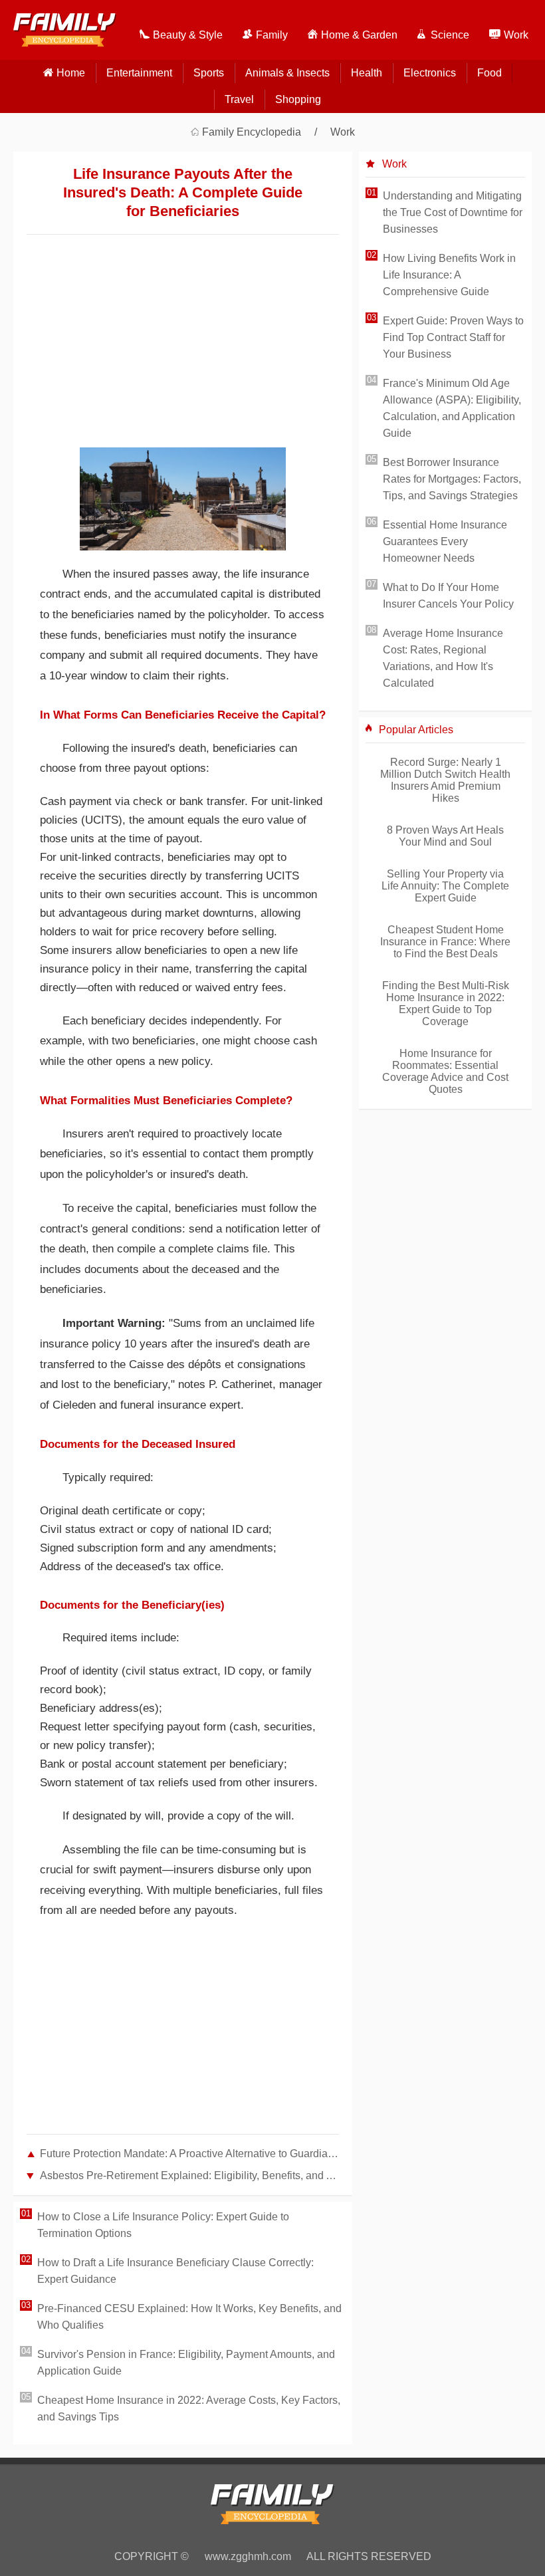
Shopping (298, 99)
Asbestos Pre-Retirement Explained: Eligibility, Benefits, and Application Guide (189, 2175)
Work (343, 132)
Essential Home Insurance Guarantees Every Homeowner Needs (445, 541)
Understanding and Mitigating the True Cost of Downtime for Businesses (453, 212)
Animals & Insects (287, 73)
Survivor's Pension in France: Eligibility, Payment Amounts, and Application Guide (186, 2363)
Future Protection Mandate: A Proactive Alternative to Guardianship (189, 2154)
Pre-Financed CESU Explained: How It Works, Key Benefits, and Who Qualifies (189, 2317)
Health (367, 73)
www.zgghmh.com (248, 2556)
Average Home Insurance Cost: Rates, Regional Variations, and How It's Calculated (443, 658)
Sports (209, 73)
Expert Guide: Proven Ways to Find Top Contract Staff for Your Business (453, 337)
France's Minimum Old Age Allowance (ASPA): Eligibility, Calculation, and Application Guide (452, 408)
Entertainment (139, 73)
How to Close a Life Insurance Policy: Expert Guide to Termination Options (163, 2225)
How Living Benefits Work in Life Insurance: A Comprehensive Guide (449, 275)
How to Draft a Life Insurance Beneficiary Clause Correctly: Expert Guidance (175, 2271)
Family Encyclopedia (252, 132)
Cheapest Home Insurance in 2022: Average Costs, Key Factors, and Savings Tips (189, 2408)
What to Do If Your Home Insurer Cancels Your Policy (448, 596)
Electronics (430, 73)
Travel (239, 99)
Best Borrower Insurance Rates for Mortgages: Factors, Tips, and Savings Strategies (452, 479)
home (71, 73)
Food (490, 73)
